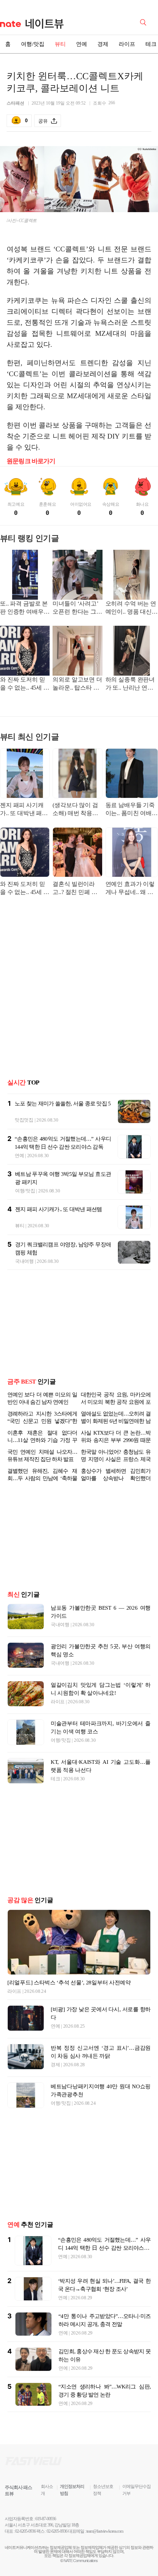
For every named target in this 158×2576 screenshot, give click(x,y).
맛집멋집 (24, 1120)
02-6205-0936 (25, 2531)
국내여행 (24, 1261)
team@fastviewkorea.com (105, 2531)
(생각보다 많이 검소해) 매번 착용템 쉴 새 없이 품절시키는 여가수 (75, 810)
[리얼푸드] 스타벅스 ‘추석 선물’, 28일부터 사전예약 (69, 1983)
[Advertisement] (79, 992)
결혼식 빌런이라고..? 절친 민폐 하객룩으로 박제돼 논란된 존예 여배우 (77, 889)
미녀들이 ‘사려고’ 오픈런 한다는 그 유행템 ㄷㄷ (75, 608)
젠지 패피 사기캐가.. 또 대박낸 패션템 (24, 810)
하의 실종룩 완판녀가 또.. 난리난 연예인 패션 (130, 684)
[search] (144, 22)
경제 (103, 44)
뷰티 (60, 44)
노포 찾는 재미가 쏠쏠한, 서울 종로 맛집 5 (63, 1104)
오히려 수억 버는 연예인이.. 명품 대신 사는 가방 (131, 608)
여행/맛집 (33, 44)
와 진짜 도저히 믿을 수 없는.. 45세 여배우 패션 (25, 684)
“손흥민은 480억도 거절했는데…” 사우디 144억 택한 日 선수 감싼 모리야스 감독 (104, 2248)
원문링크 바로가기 (31, 461)
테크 (55, 1779)
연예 (82, 44)
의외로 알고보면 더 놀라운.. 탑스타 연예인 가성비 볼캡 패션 (77, 684)
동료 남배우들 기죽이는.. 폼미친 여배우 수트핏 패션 (132, 810)
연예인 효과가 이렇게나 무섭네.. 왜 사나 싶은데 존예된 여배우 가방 (131, 889)
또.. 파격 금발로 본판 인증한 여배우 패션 (24, 608)
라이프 (127, 44)
